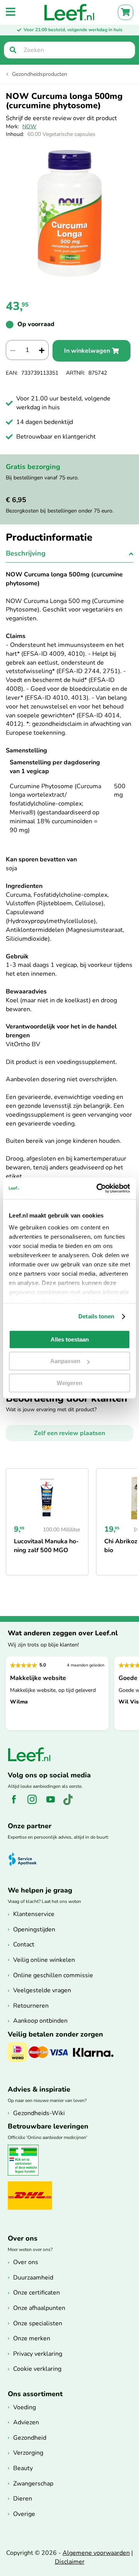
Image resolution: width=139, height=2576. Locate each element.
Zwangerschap (33, 2484)
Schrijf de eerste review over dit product (61, 118)
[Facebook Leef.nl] (16, 1804)
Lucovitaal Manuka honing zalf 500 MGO (46, 1546)
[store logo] (69, 12)
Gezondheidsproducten (40, 74)
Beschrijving (26, 553)
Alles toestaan (70, 1339)
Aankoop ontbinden (40, 2021)
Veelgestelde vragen (42, 1990)
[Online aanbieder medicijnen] (26, 2174)
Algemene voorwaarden (96, 2553)
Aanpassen (65, 1361)
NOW (29, 126)
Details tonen (96, 1316)
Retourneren (31, 2006)
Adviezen (26, 2422)
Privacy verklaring (38, 2354)
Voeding (25, 2407)
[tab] (69, 556)
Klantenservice (34, 1914)
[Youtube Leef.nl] (53, 1804)
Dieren (23, 2499)
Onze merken (32, 2338)
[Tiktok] (71, 1804)
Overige (24, 2514)
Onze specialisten (38, 2323)
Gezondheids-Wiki (39, 2113)
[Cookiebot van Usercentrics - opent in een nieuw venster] (98, 1188)
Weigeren (69, 1383)
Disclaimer (70, 2562)
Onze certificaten (36, 2293)
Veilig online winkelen (44, 1960)
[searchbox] (69, 50)
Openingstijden (34, 1929)
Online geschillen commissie (53, 1975)
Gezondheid (30, 2438)
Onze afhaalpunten (39, 2308)
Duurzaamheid (33, 2278)
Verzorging (28, 2453)
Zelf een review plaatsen (69, 1433)
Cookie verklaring (37, 2369)
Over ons (26, 2262)
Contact (24, 1945)
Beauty (23, 2468)
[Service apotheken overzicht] (26, 1859)
